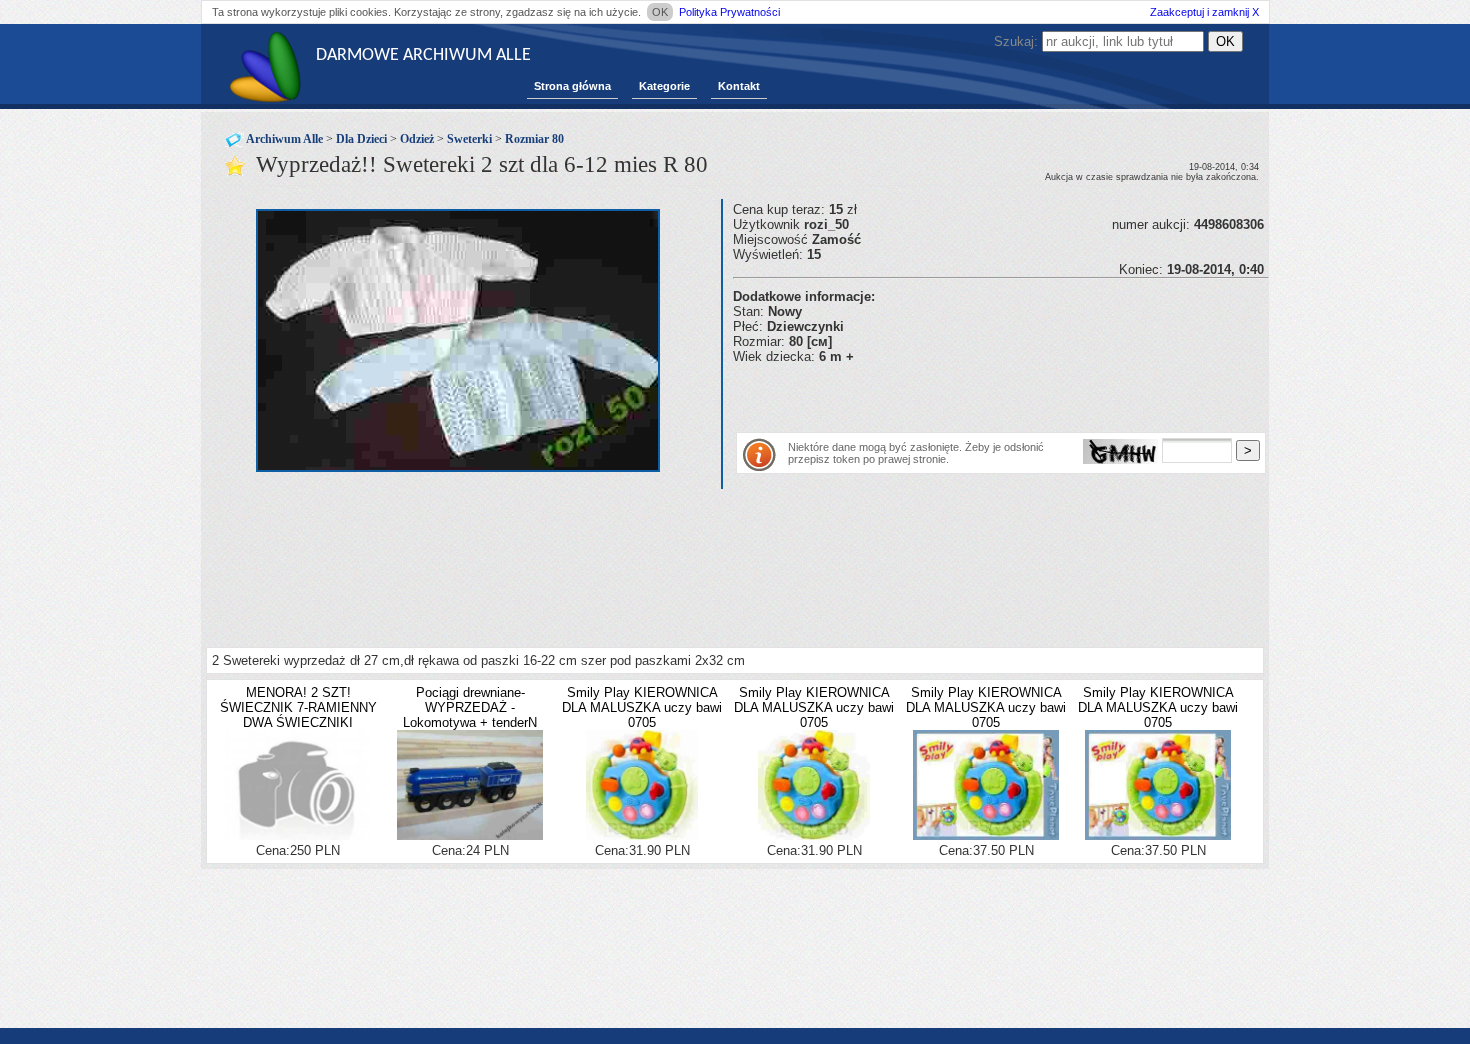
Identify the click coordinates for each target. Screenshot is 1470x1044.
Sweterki (469, 139)
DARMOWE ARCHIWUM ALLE (423, 55)
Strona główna (572, 86)
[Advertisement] (967, 394)
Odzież (417, 139)
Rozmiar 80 (534, 139)
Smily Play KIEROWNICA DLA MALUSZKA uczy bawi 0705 (642, 707)
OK (660, 12)
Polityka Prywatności (729, 12)
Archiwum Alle (284, 139)
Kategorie (664, 86)
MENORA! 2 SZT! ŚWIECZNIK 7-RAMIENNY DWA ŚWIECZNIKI (298, 707)
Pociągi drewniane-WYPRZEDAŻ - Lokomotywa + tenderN (470, 707)
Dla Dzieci (361, 139)
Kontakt (739, 86)
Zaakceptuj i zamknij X (1204, 12)
